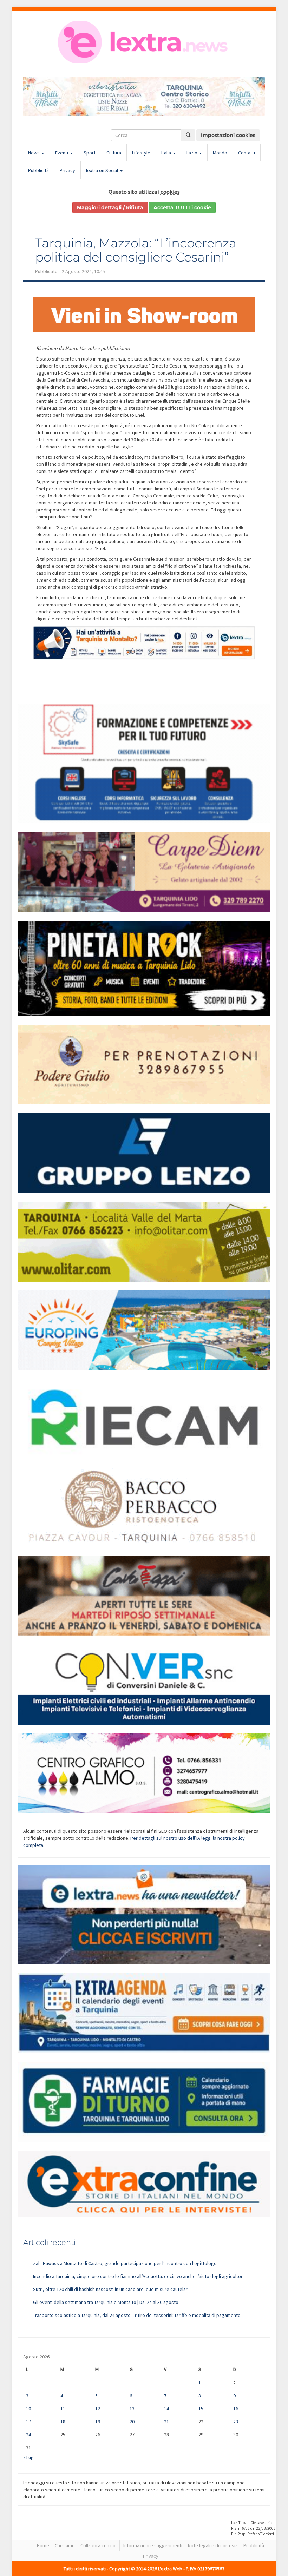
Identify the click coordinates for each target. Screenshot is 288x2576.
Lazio (192, 153)
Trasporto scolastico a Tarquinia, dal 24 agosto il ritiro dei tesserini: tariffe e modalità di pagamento (137, 2315)
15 (201, 2409)
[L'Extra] (144, 42)
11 (63, 2409)
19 (98, 2422)
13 (132, 2409)
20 (132, 2422)
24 (28, 2435)
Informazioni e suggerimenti (153, 2545)
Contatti (247, 153)
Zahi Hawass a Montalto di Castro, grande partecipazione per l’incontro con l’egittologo (125, 2263)
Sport (90, 153)
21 (166, 2422)
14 (166, 2409)
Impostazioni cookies (228, 135)
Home (43, 2545)
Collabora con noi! (99, 2545)
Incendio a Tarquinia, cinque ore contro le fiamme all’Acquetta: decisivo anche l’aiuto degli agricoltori (138, 2276)
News (34, 153)
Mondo (220, 153)
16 (236, 2409)
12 (98, 2409)
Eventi (62, 153)
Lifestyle (141, 153)
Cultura (114, 153)
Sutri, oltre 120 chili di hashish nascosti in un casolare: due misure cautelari (111, 2289)
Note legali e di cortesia (213, 2545)
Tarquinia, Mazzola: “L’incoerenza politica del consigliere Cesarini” (136, 250)
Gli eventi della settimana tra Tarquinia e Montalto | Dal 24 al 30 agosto (106, 2302)
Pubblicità (38, 170)
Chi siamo (65, 2545)
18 (63, 2422)
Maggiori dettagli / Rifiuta (110, 207)
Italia (167, 153)
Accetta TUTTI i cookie (182, 207)
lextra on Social (103, 170)
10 (28, 2409)
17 (28, 2422)
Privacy (67, 170)
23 (236, 2422)
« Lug (28, 2457)
